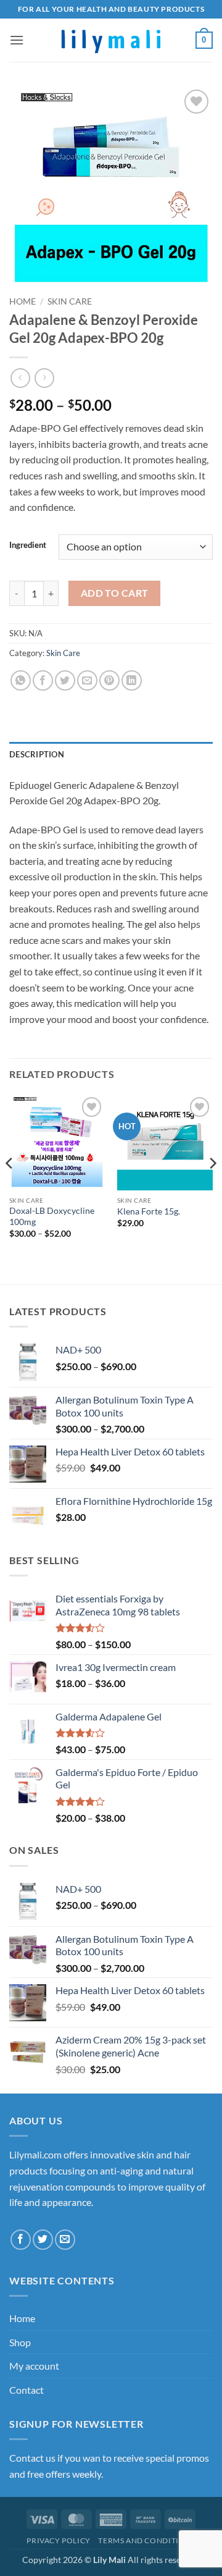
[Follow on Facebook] (21, 2240)
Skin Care (70, 301)
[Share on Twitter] (65, 680)
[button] (17, 40)
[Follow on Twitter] (43, 2240)
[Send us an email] (65, 2240)
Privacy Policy (59, 2540)
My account (34, 2366)
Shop (20, 2342)
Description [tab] (37, 754)
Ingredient (28, 545)
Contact (27, 2390)
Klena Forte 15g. (149, 1211)
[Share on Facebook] (43, 680)
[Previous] (10, 1188)
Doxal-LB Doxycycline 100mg (52, 1216)
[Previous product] (44, 378)
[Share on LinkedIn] (132, 680)
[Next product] (20, 378)
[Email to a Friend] (87, 680)
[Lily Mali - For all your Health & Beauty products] (111, 40)
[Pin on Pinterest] (109, 680)
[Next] (212, 1188)
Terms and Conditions (146, 2540)
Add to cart (115, 593)
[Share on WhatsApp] (21, 680)
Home (23, 301)
